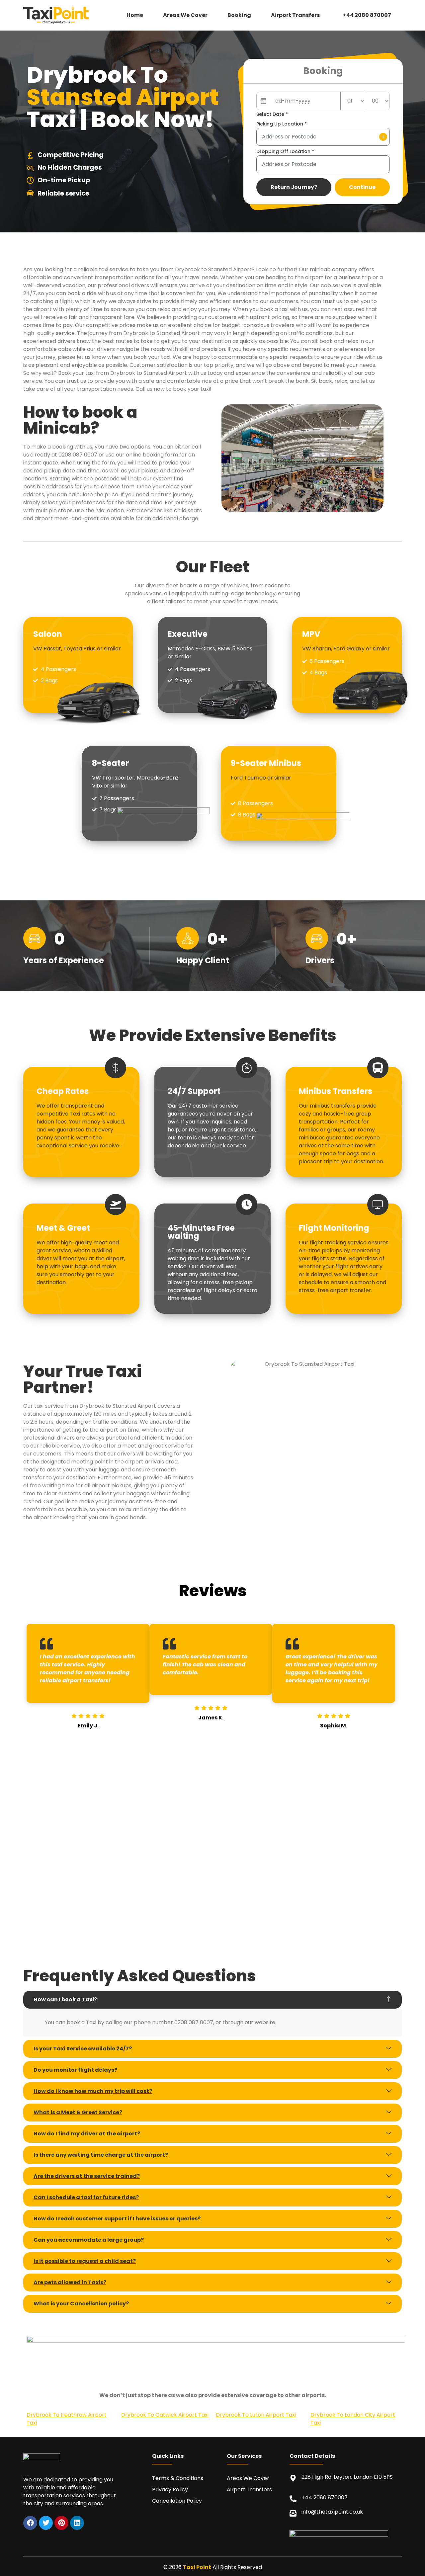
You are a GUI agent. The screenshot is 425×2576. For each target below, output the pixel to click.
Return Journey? (294, 187)
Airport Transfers (295, 15)
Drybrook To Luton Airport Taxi (256, 2415)
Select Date (272, 114)
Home (135, 15)
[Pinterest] (61, 2523)
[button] (297, 15)
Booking (239, 15)
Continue (362, 187)
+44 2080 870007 (367, 15)
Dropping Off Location (285, 151)
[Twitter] (46, 2523)
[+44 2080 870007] (293, 2499)
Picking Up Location (282, 124)
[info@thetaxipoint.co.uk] (293, 2513)
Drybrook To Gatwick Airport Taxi (165, 2415)
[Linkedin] (77, 2523)
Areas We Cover (185, 15)
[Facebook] (30, 2523)
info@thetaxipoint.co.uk (332, 2512)
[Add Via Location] (383, 137)
